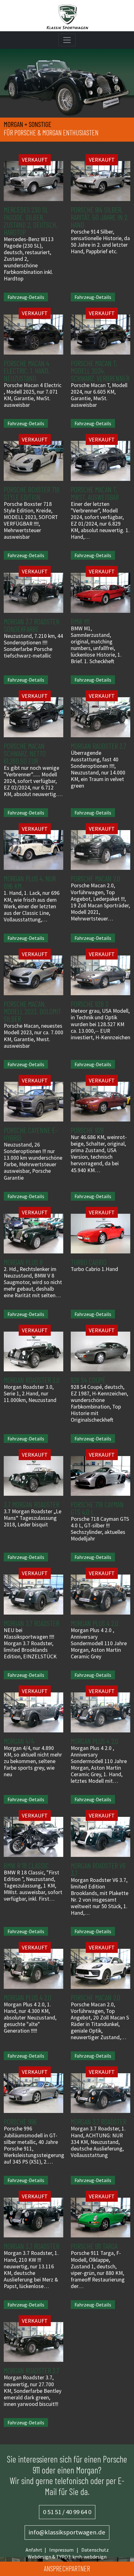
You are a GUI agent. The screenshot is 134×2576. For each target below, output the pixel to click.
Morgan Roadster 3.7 (31, 2370)
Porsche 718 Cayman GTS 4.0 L (97, 1508)
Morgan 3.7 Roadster (31, 1623)
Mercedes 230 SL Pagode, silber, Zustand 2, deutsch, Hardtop (31, 221)
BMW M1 (80, 621)
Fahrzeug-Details (26, 297)
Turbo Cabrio (89, 1262)
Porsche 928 (87, 1130)
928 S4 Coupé (88, 1380)
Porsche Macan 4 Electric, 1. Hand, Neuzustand (27, 371)
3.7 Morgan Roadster (31, 1504)
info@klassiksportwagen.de (67, 2532)
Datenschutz (95, 2550)
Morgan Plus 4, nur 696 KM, (30, 882)
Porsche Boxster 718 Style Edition (32, 493)
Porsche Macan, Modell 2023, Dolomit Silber (32, 1011)
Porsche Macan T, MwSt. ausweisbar (95, 493)
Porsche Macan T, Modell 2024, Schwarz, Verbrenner (100, 371)
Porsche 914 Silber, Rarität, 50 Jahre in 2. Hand (100, 217)
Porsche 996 (20, 2122)
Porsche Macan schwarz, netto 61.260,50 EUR (25, 753)
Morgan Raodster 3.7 (98, 746)
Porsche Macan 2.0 (96, 878)
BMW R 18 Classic (26, 1865)
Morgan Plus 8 (23, 1262)
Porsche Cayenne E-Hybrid (31, 1134)
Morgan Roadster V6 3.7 (98, 1869)
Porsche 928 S (90, 1004)
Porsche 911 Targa (94, 2246)
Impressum (61, 2550)
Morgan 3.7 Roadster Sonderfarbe (31, 625)
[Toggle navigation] (67, 40)
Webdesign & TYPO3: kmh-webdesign (67, 2557)
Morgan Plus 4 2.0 (95, 1623)
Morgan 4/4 (19, 1741)
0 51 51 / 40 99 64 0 (67, 2512)
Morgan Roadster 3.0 (32, 1380)
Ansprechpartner (67, 2568)
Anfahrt (34, 2550)
